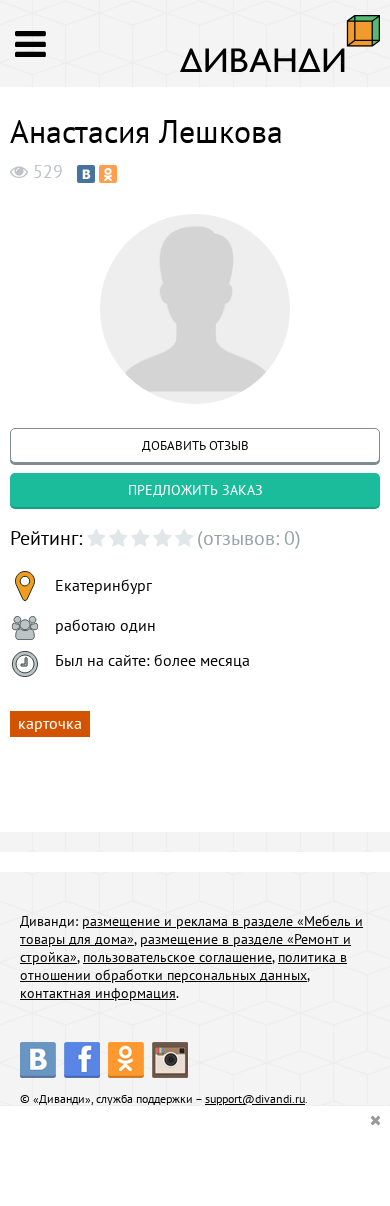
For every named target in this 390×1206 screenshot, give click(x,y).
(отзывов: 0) (249, 538)
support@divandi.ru (255, 1098)
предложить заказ (195, 490)
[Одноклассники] (108, 174)
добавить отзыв (195, 445)
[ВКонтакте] (86, 174)
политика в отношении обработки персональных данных (183, 966)
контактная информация (98, 993)
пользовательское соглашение (177, 957)
